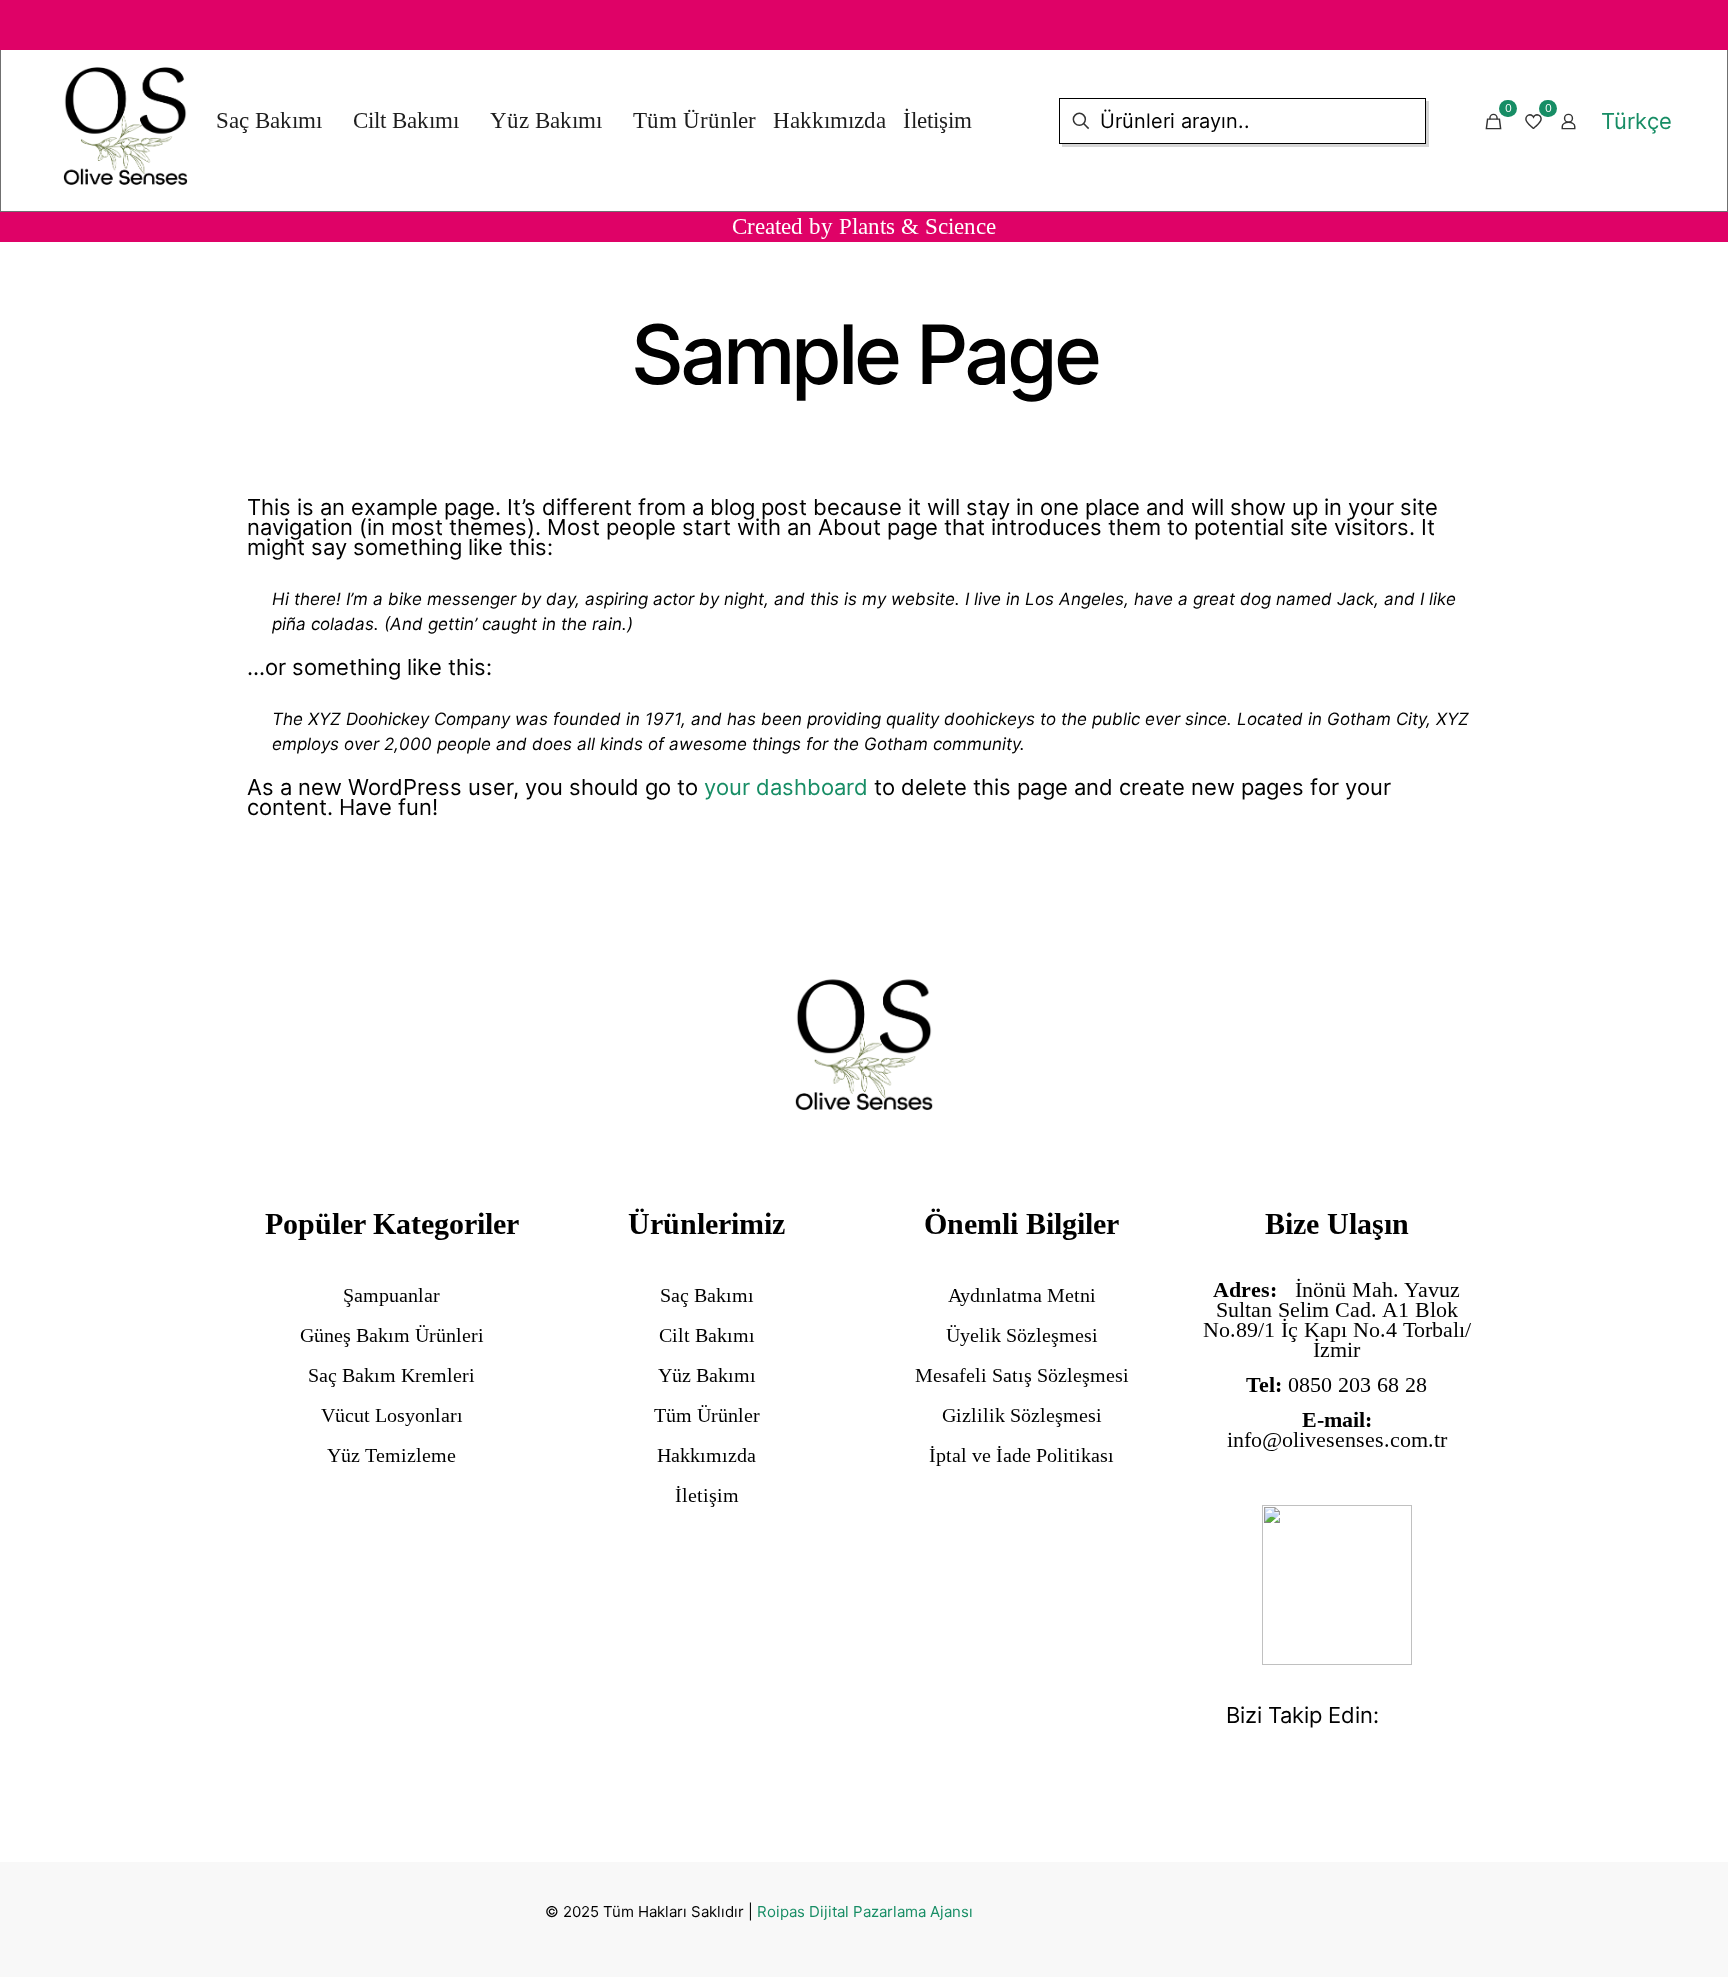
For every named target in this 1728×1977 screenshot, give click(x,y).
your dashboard (786, 787)
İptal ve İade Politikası (1021, 1455)
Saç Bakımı (707, 1295)
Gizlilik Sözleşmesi (1022, 1415)
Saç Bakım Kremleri (391, 1375)
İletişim (707, 1495)
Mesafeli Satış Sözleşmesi (1022, 1375)
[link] (1337, 1585)
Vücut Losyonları (392, 1415)
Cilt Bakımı (707, 1335)
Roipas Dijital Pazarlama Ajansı (865, 1911)
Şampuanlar (391, 1295)
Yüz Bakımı (707, 1375)
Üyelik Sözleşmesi (1022, 1335)
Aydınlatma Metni (1022, 1295)
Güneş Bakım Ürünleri (392, 1335)
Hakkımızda (706, 1455)
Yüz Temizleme (391, 1455)
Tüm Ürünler (707, 1415)
